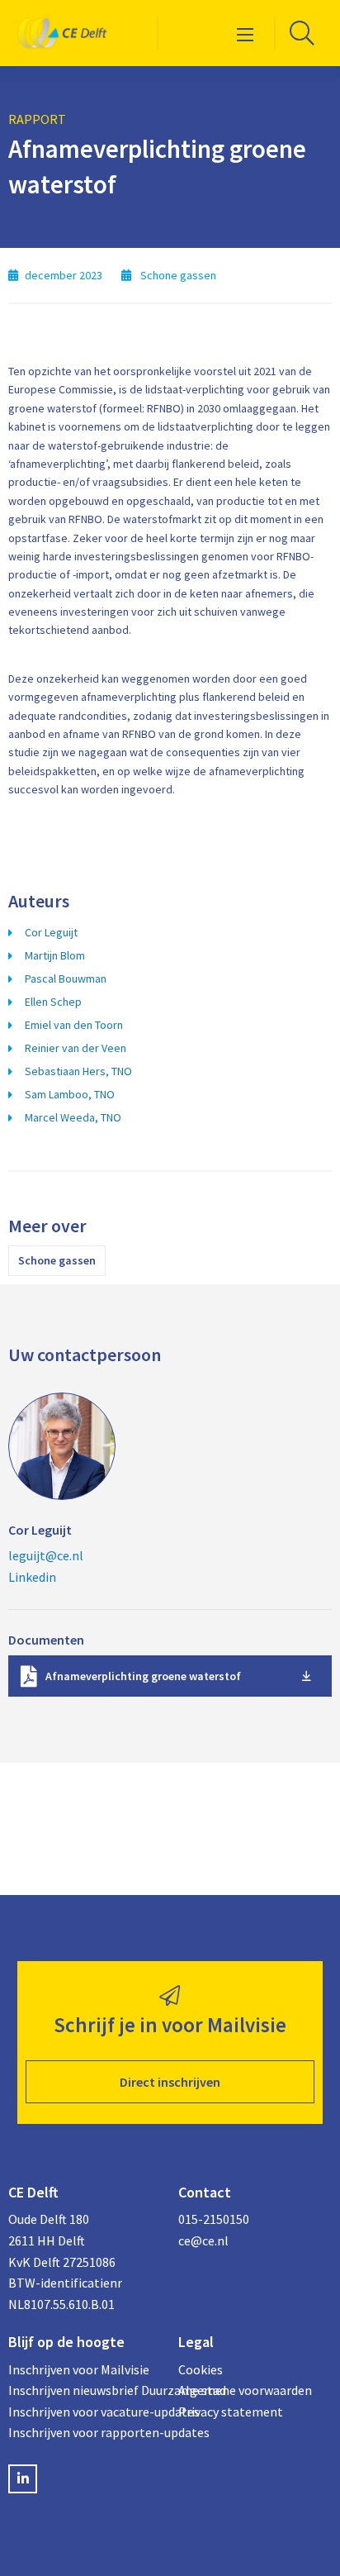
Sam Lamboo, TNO (70, 1094)
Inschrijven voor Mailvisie (79, 2369)
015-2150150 (214, 2219)
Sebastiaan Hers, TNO (78, 1071)
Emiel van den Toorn (74, 1025)
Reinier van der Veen (76, 1048)
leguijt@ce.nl (46, 1555)
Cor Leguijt (51, 932)
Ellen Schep (53, 1002)
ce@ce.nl (203, 2240)
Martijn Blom (55, 955)
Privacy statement (231, 2412)
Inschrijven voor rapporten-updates (85, 2432)
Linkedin (32, 1577)
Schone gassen (57, 1260)
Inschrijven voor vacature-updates (85, 2412)
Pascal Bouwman (66, 978)
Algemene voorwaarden (245, 2390)
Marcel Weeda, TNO (73, 1117)
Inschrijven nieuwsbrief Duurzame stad (85, 2390)
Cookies (201, 2369)
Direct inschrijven (170, 2082)
